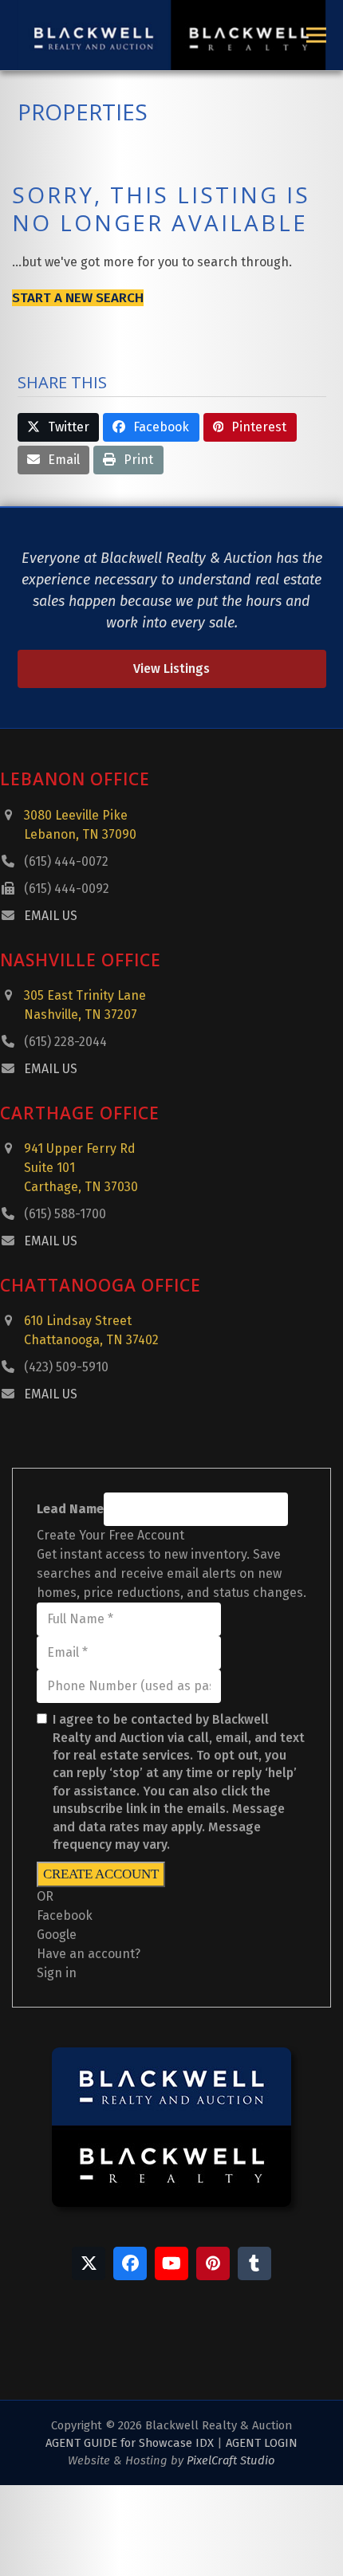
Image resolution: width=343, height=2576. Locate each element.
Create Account (101, 1874)
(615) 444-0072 (66, 861)
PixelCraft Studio (231, 2476)
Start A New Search (78, 298)
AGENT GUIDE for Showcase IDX (130, 2459)
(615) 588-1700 (65, 1214)
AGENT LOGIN (262, 2459)
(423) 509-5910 (66, 1367)
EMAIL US (51, 916)
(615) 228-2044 (65, 1042)
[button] (316, 35)
